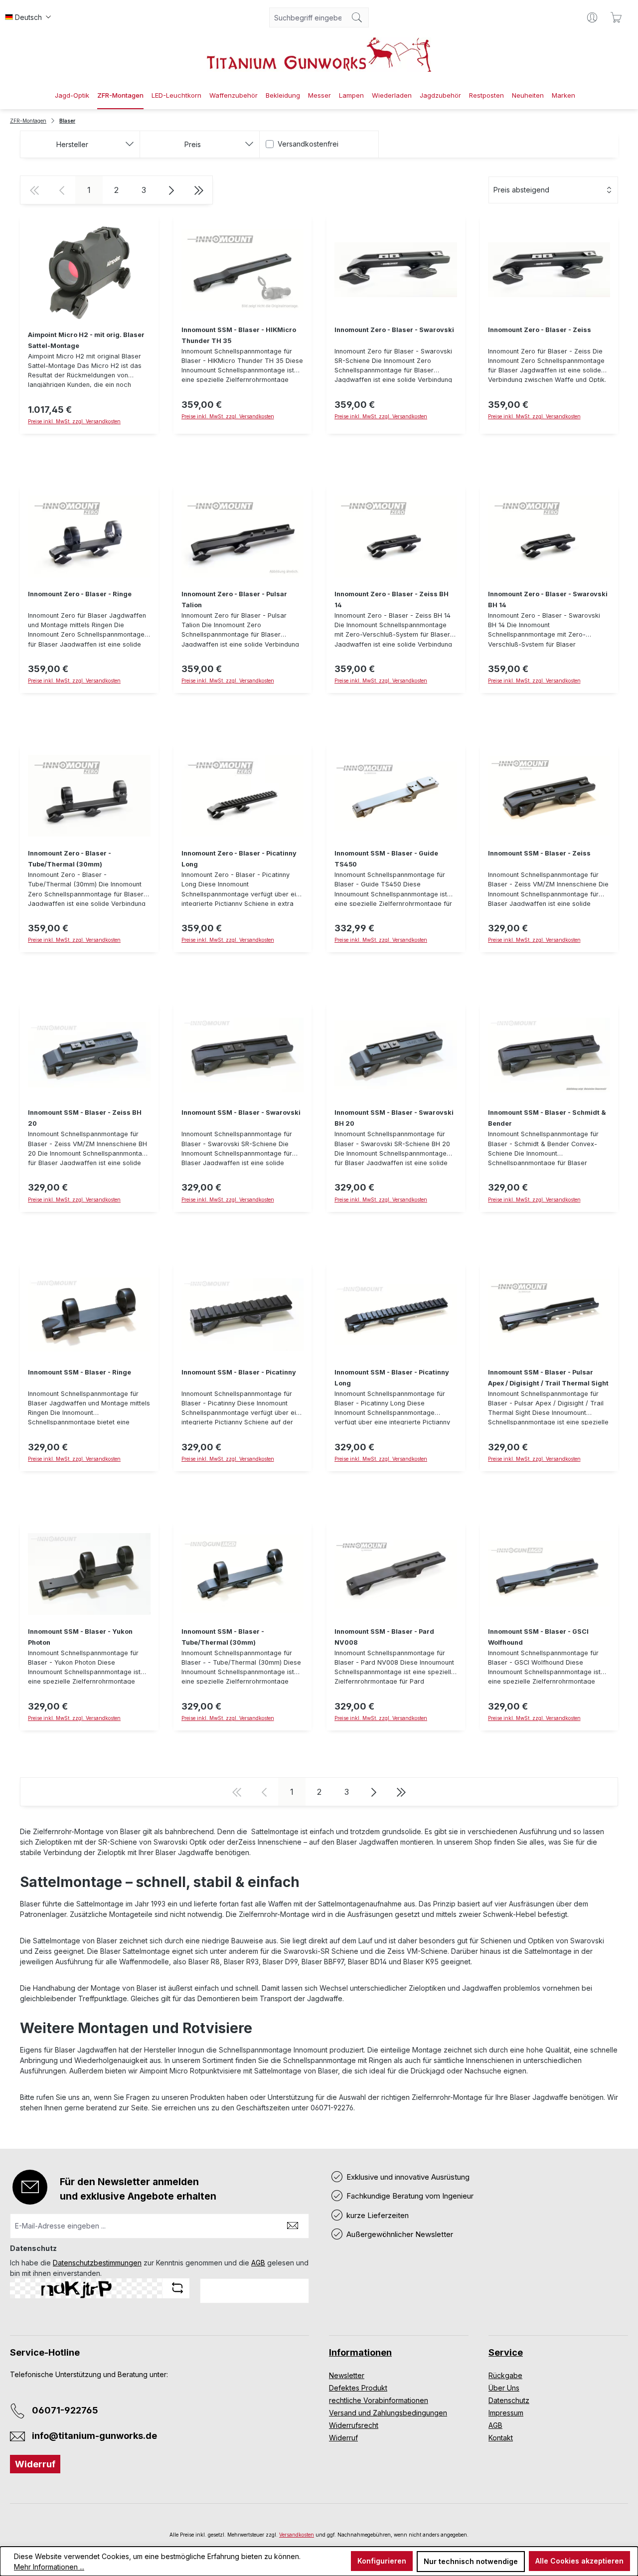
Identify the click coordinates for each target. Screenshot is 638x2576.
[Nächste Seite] (171, 190)
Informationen (360, 2352)
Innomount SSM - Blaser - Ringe (80, 1372)
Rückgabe (505, 2375)
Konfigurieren (382, 2561)
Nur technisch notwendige (471, 2561)
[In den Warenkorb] (243, 439)
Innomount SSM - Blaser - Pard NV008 (384, 1637)
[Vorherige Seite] (62, 190)
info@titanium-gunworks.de (94, 2436)
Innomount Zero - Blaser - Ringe (80, 594)
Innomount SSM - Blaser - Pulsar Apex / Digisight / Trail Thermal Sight (548, 1378)
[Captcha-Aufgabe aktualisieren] (177, 2288)
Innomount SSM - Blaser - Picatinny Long (392, 1378)
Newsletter (347, 2375)
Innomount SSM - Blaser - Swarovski (241, 1113)
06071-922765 (65, 2410)
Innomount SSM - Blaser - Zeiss (539, 853)
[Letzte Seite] (199, 190)
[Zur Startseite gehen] (319, 55)
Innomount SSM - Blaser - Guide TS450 (386, 859)
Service (506, 2352)
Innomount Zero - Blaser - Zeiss (540, 330)
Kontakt (501, 2438)
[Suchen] (357, 17)
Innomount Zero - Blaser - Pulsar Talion (234, 600)
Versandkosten (297, 2535)
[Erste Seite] (34, 190)
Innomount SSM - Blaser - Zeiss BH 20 (85, 1118)
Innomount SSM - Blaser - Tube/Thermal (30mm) (223, 1637)
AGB (258, 2263)
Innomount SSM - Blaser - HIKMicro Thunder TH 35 (239, 335)
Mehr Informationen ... (49, 2567)
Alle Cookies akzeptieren (579, 2561)
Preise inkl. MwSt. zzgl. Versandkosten (74, 421)
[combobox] (308, 17)
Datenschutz (509, 2400)
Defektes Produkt (358, 2388)
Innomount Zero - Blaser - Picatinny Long (239, 859)
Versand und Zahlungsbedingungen (388, 2413)
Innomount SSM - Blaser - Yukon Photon (80, 1637)
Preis (193, 144)
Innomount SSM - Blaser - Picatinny (239, 1372)
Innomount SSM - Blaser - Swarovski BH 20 (394, 1118)
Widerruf (35, 2464)
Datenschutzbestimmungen (97, 2263)
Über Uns (504, 2388)
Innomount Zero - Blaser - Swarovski (394, 330)
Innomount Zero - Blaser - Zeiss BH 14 (392, 600)
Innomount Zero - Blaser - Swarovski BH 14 (548, 600)
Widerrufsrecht (354, 2425)
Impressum (506, 2413)
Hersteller (72, 144)
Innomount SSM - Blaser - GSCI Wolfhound (538, 1637)
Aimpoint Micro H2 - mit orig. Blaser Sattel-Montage (86, 340)
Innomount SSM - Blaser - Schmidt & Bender (547, 1118)
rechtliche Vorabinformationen (379, 2400)
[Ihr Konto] (592, 17)
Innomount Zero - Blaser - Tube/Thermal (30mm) (70, 859)
